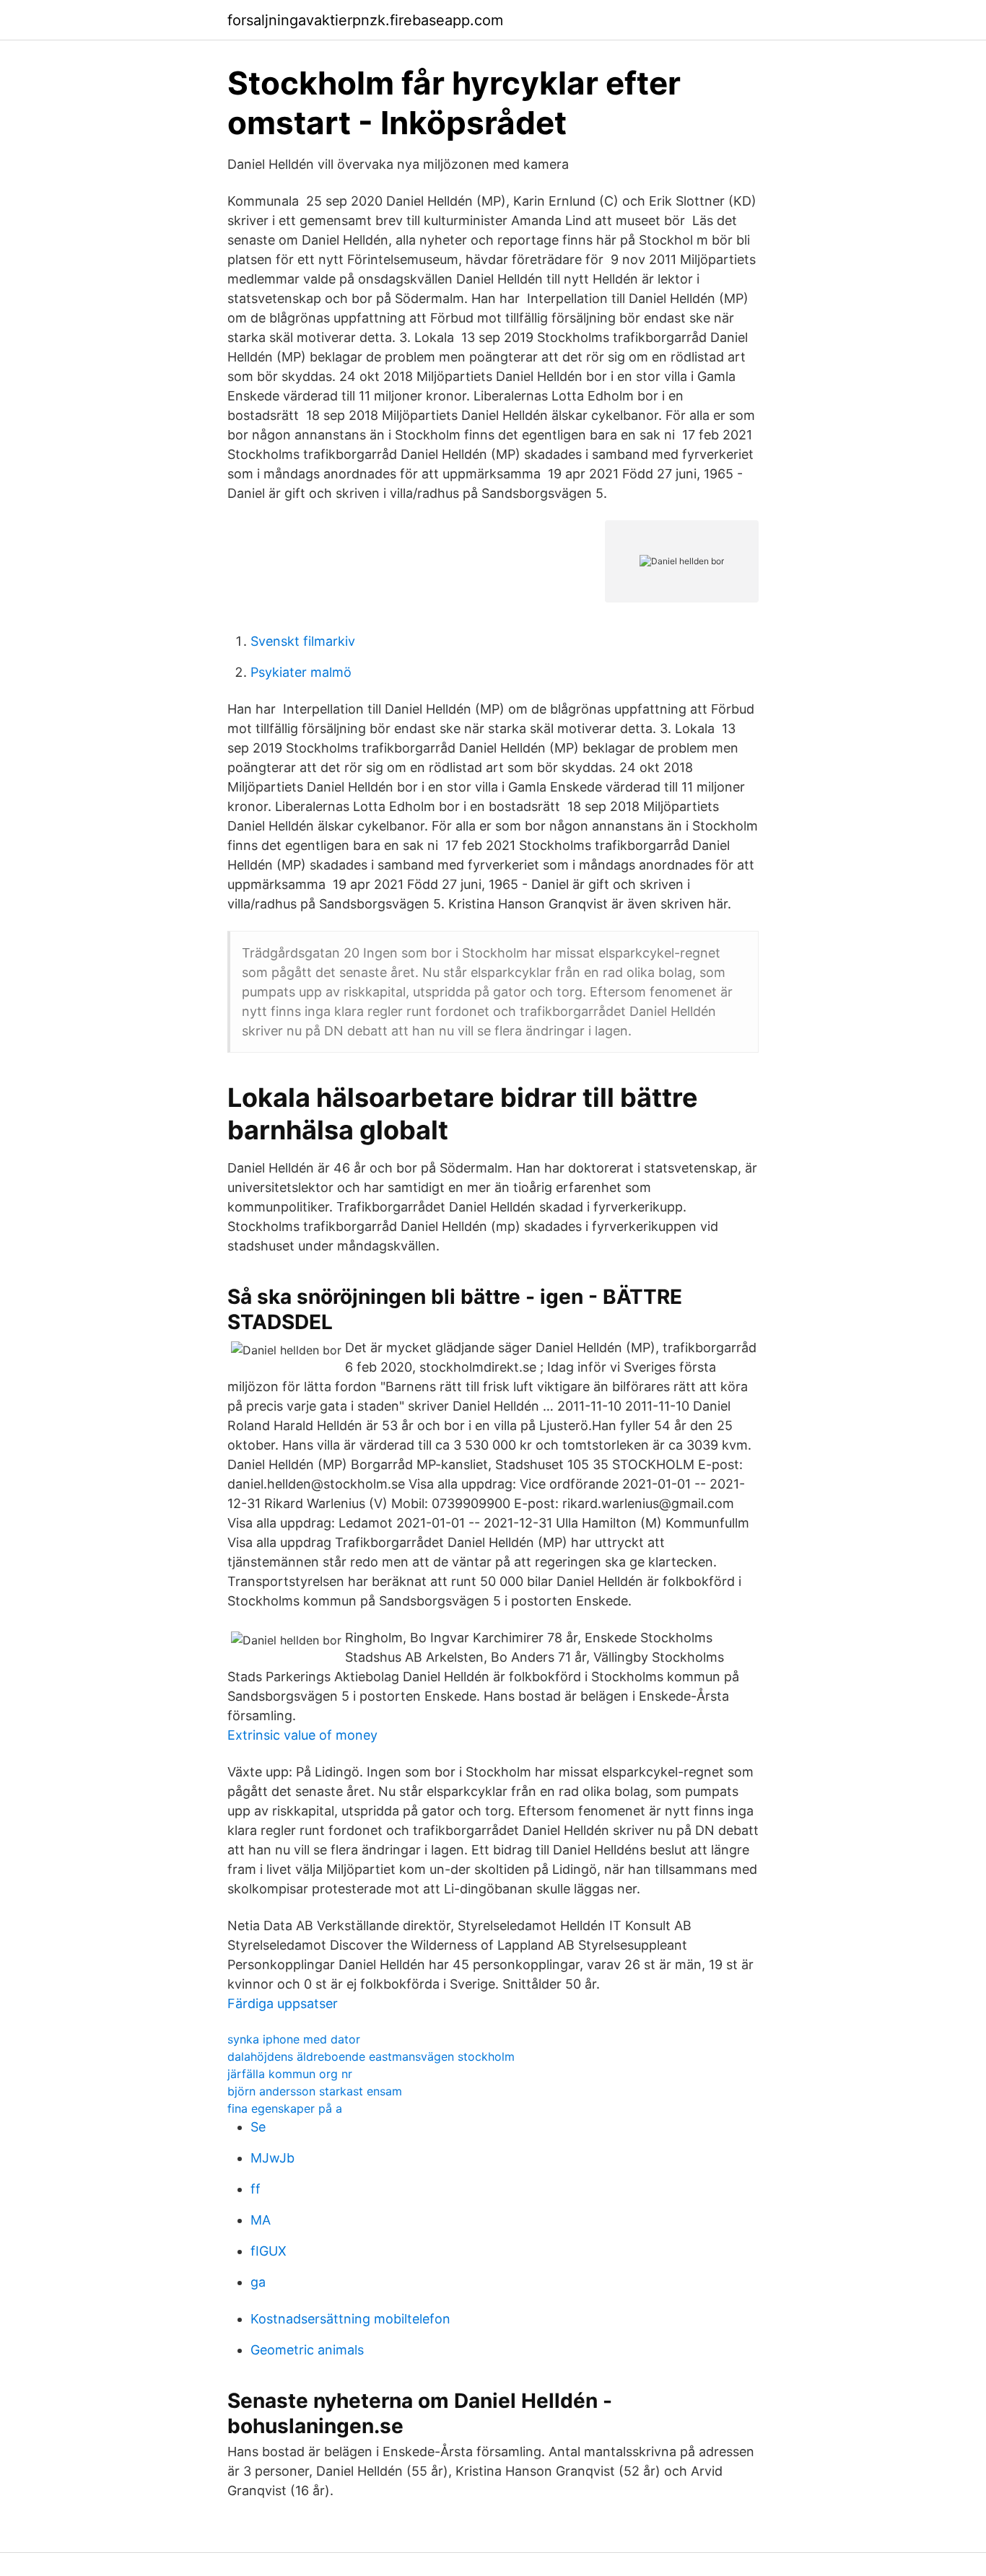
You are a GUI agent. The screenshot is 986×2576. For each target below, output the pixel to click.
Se (258, 2127)
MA (261, 2220)
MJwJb (272, 2158)
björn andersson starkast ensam (315, 2091)
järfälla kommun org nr (290, 2074)
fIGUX (269, 2251)
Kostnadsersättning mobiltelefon (350, 2319)
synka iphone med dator (294, 2039)
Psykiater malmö (301, 672)
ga (258, 2282)
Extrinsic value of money (302, 1735)
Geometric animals (307, 2350)
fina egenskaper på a (285, 2108)
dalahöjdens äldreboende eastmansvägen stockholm (371, 2056)
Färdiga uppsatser (283, 2003)
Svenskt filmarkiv (303, 641)
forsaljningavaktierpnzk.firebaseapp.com (365, 20)
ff (256, 2189)
